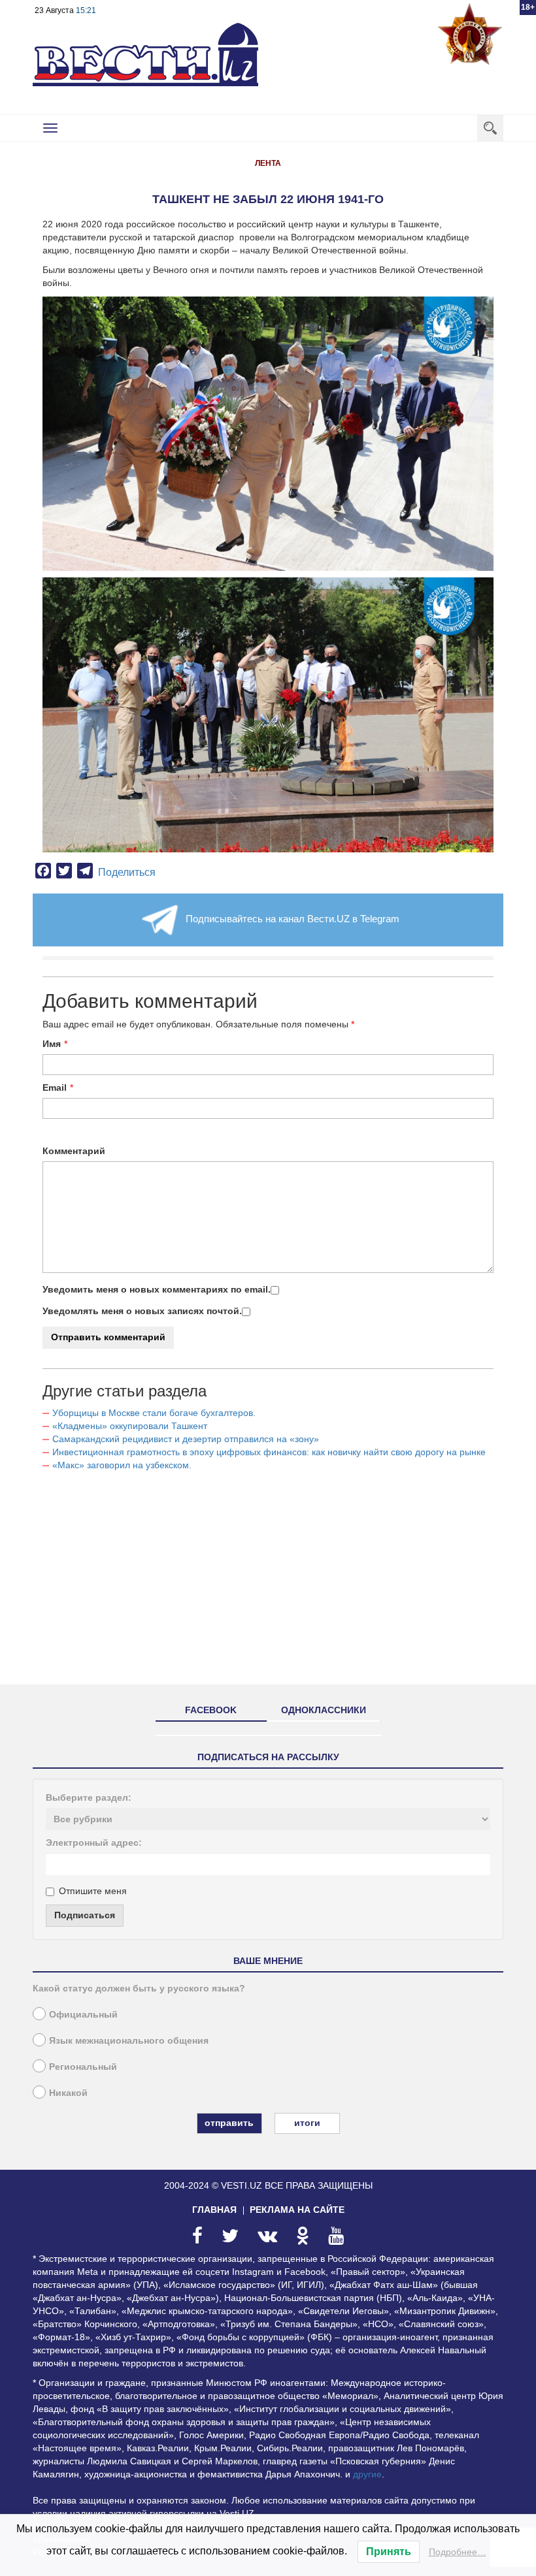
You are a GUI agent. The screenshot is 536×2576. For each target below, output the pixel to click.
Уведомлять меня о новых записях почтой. (142, 1311)
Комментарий (74, 1151)
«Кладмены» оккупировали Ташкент (130, 1426)
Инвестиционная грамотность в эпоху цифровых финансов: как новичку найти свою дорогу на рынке (269, 1452)
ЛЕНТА (268, 163)
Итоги (307, 2123)
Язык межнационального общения (129, 2040)
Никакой (68, 2093)
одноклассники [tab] (324, 1710)
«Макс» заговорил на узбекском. (122, 1465)
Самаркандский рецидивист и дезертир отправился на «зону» (186, 1439)
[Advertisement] (268, 1583)
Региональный (83, 2067)
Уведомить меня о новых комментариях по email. (157, 1289)
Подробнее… (458, 2552)
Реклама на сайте (297, 2210)
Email (55, 1087)
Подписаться (85, 1915)
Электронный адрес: (94, 1843)
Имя (52, 1044)
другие (367, 2474)
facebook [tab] (211, 1710)
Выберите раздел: (89, 1797)
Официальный (83, 2014)
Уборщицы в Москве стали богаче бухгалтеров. (154, 1413)
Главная (214, 2210)
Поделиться (127, 872)
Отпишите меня (93, 1891)
